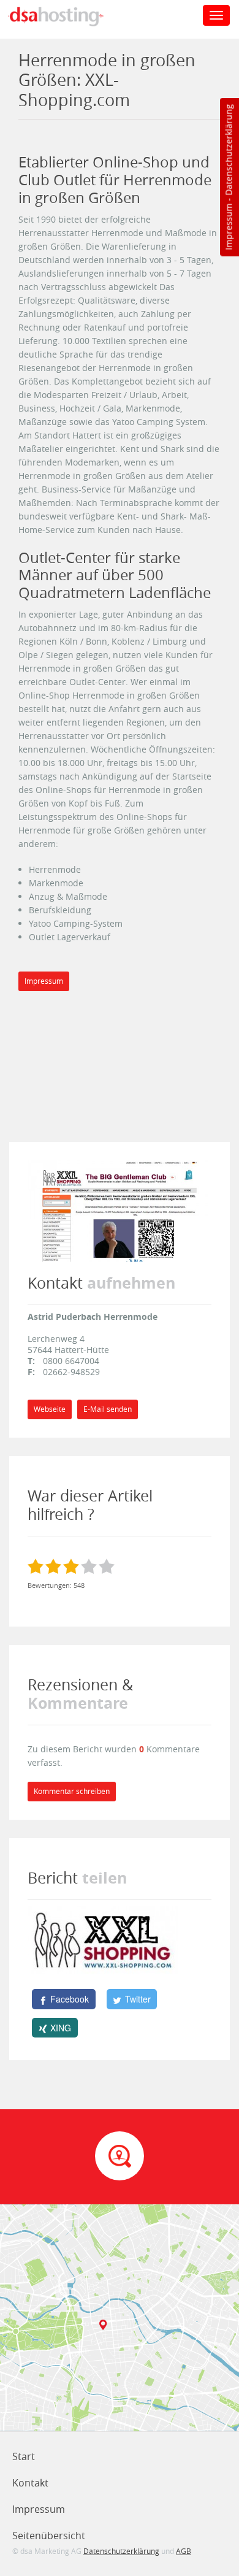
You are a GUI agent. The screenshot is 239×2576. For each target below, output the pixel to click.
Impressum (228, 227)
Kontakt (30, 2483)
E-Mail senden (108, 1409)
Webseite (50, 1409)
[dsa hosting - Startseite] (69, 17)
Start (24, 2456)
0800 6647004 (71, 1361)
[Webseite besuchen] (120, 1210)
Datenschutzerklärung (228, 150)
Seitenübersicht (49, 2536)
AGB (184, 2551)
